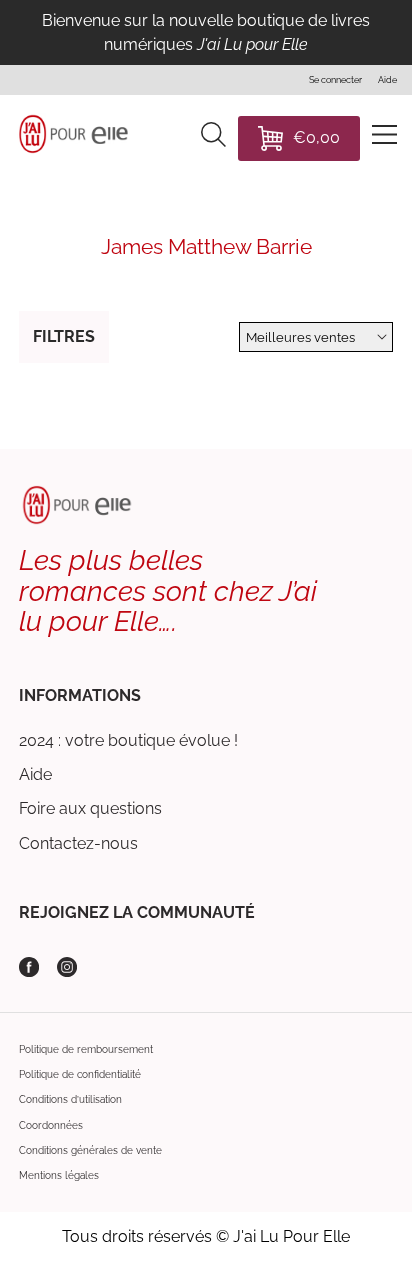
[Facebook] (29, 967)
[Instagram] (67, 967)
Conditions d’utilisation (70, 1099)
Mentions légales (59, 1175)
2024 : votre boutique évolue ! (128, 740)
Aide (35, 774)
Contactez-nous (78, 843)
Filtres (64, 336)
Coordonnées (51, 1125)
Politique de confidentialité (80, 1074)
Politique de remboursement (86, 1049)
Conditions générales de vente (90, 1150)
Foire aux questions (90, 808)
